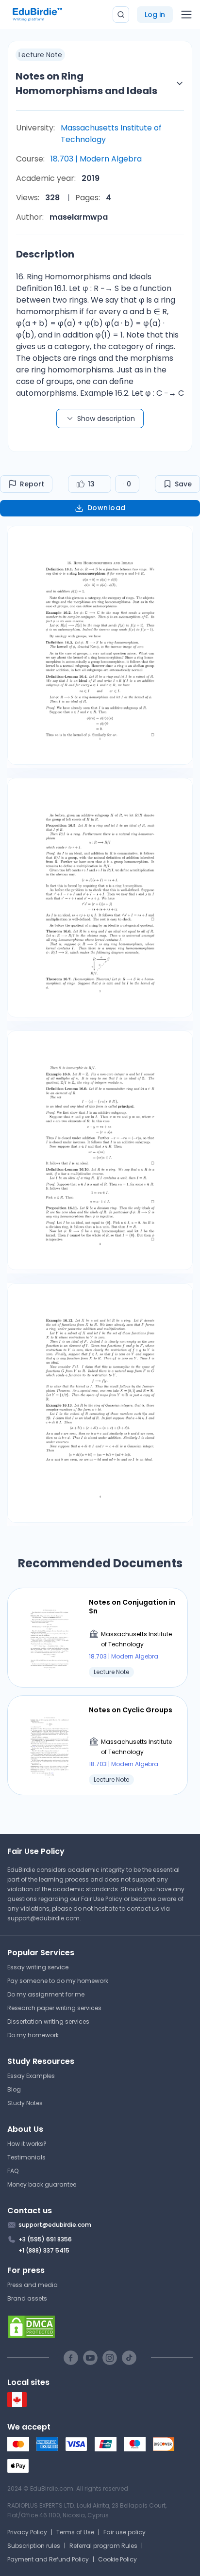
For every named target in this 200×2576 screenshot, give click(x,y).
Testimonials (26, 2157)
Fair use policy (125, 2532)
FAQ (13, 2171)
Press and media (33, 2285)
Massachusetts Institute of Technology (111, 134)
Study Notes (25, 2103)
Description (45, 254)
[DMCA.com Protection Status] (100, 2327)
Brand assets (27, 2298)
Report (32, 484)
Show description (106, 419)
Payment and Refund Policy (48, 2559)
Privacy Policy (27, 2532)
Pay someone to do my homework (58, 1981)
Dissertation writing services (48, 2021)
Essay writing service (38, 1967)
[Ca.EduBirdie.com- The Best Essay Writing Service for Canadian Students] (17, 2405)
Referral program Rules (103, 2546)
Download (107, 508)
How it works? (27, 2144)
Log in (155, 15)
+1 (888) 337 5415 (44, 2250)
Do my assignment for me (46, 1994)
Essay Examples (31, 2076)
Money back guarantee (42, 2184)
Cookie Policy (117, 2559)
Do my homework (33, 2035)
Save (183, 484)
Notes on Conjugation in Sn (132, 1607)
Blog (14, 2089)
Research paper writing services (54, 2008)
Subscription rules (34, 2546)
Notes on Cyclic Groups (131, 1710)
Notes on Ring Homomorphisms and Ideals (86, 83)
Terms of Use (75, 2532)
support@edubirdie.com (43, 1918)
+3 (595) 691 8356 (45, 2239)
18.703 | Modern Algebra (96, 159)
